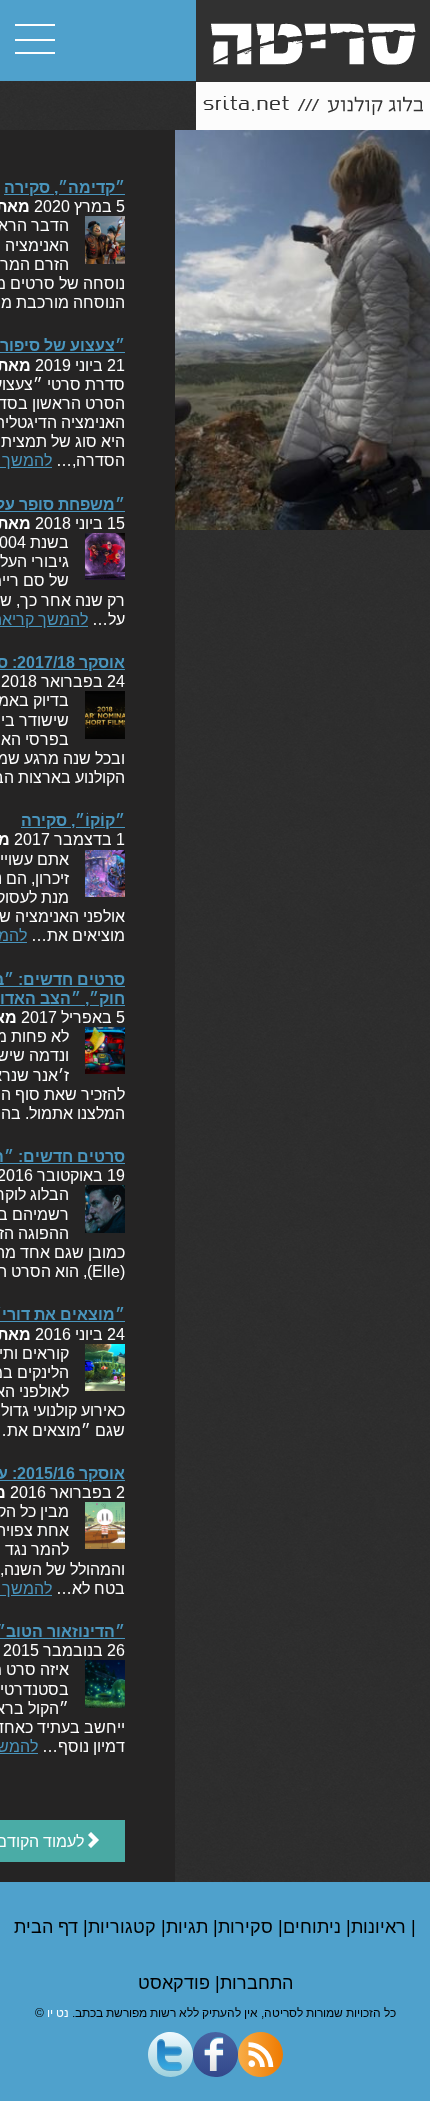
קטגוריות (124, 1927)
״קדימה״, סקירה (64, 187)
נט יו (58, 2013)
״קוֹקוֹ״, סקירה (73, 820)
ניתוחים (314, 1927)
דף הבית (48, 1927)
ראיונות (381, 1927)
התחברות (256, 1983)
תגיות (189, 1927)
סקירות (248, 1927)
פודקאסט (176, 1983)
